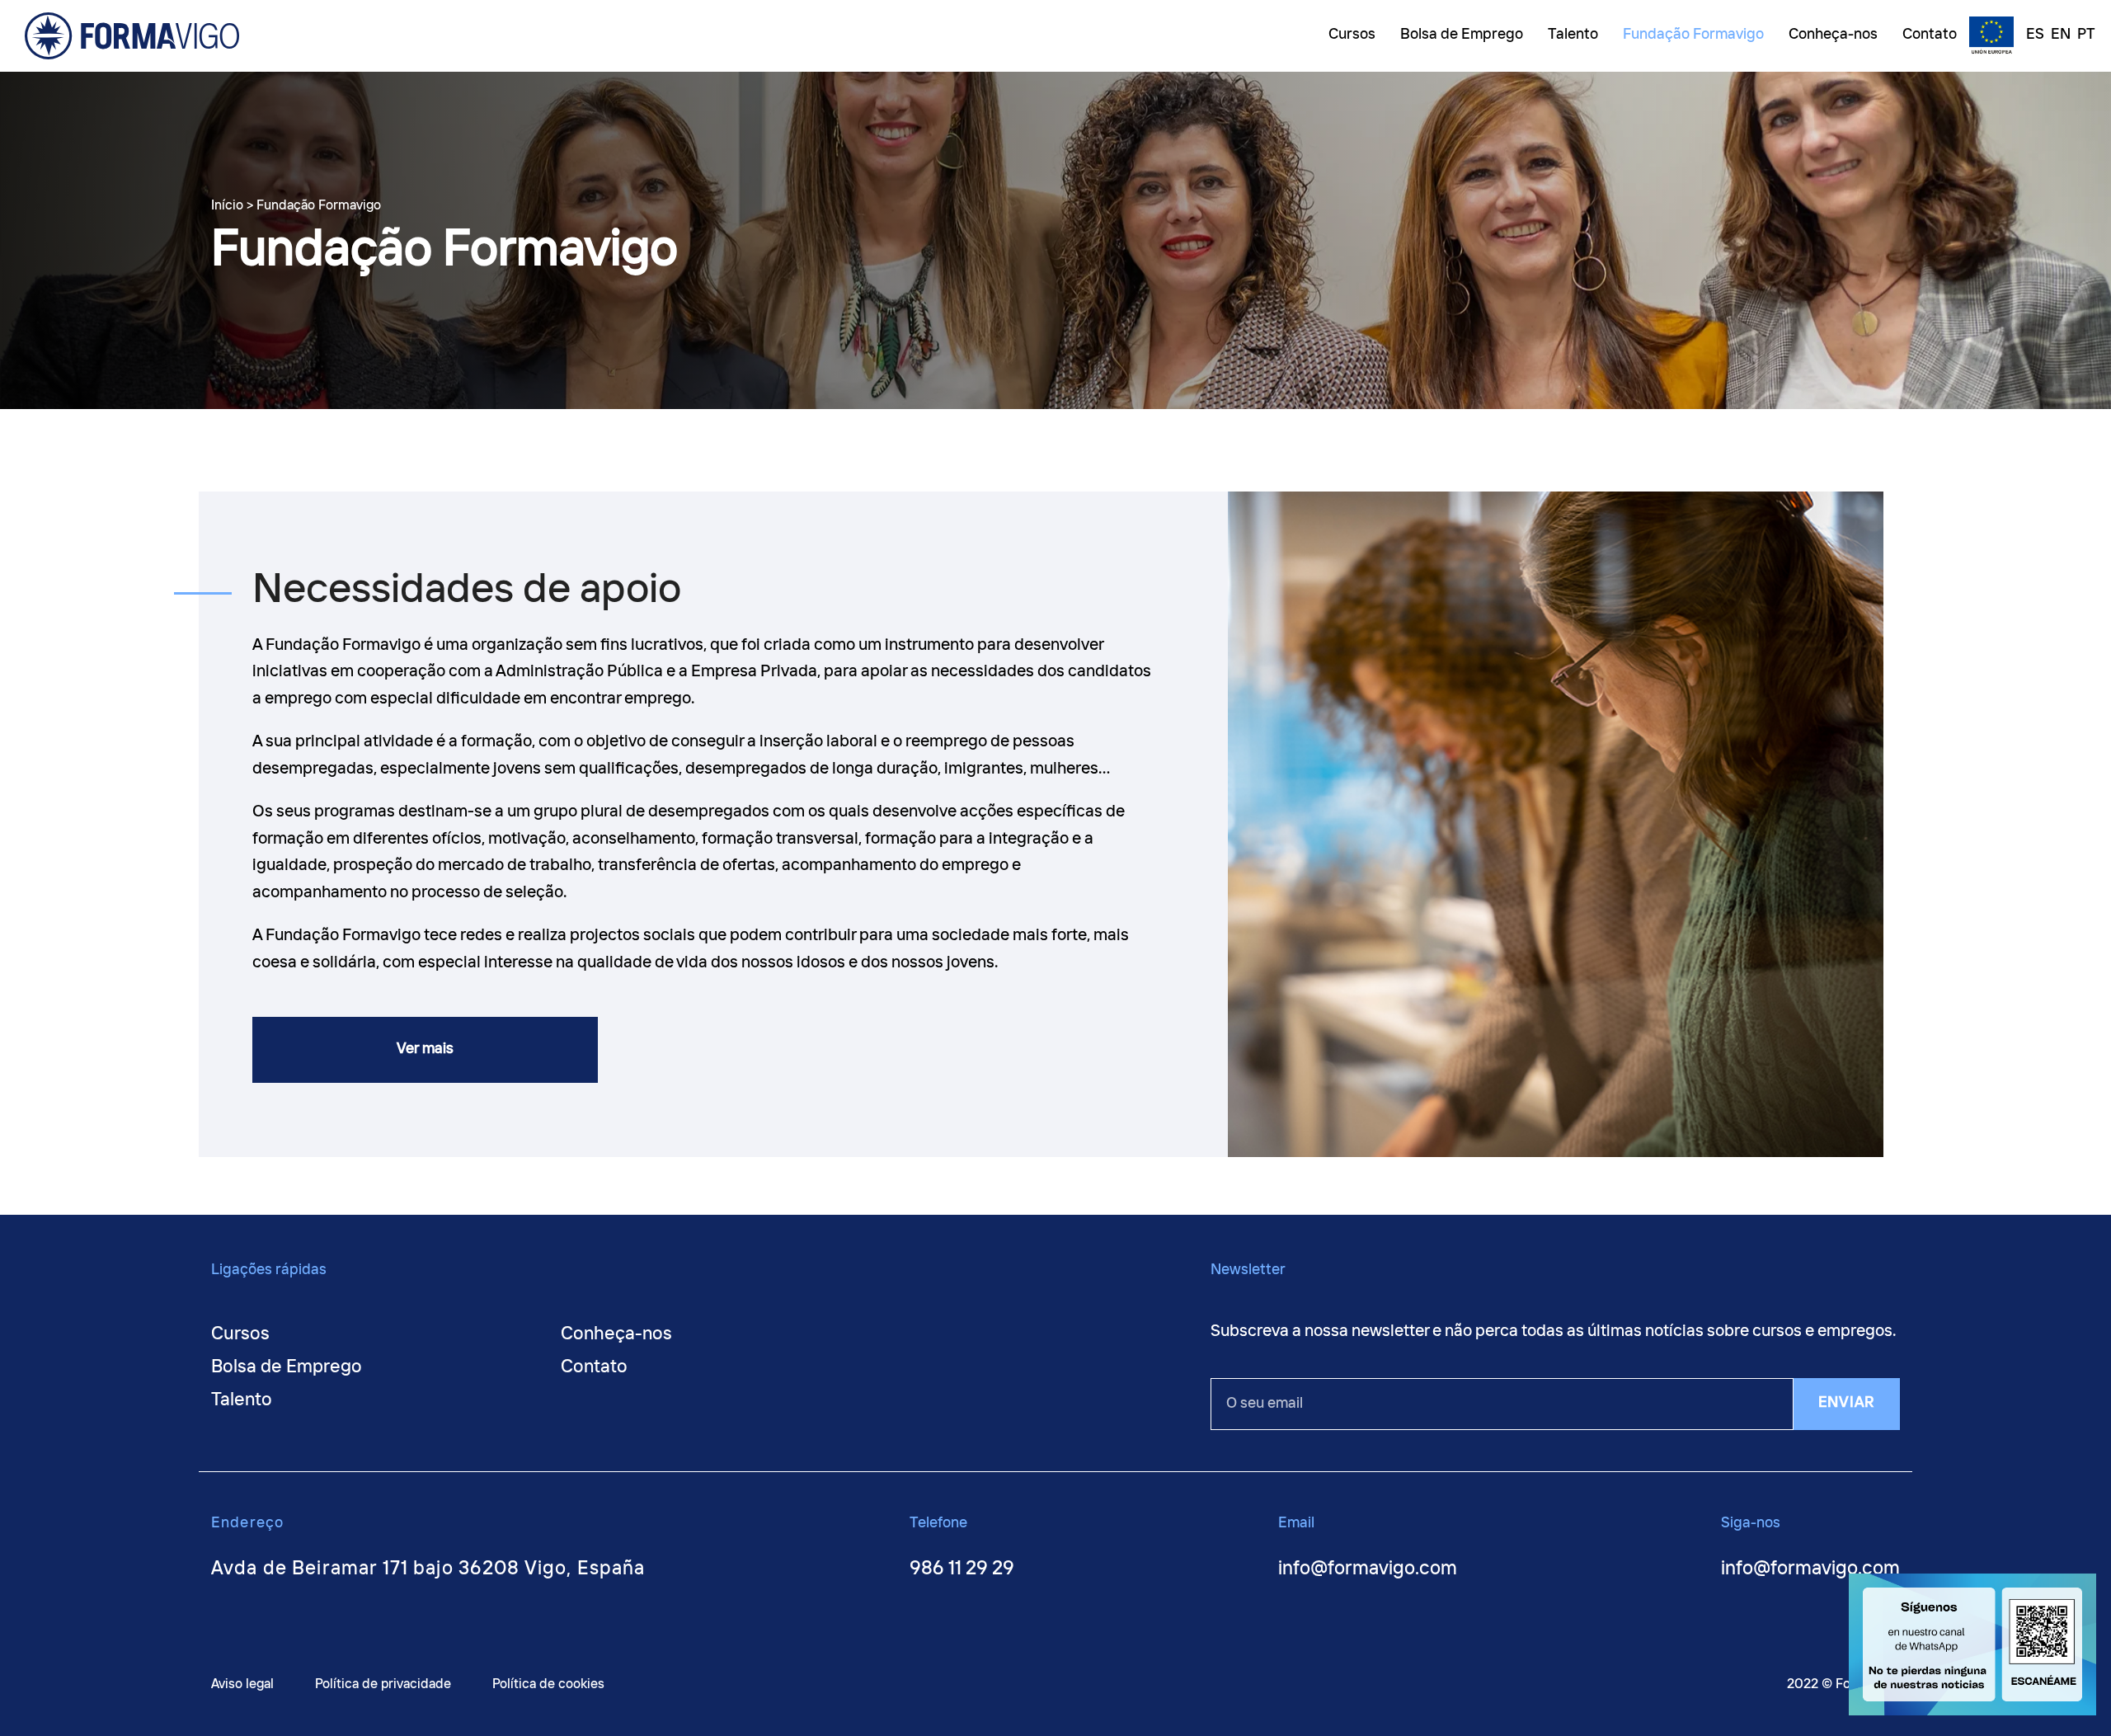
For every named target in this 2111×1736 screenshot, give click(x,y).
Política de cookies (548, 1684)
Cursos (240, 1334)
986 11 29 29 (962, 1569)
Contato (594, 1367)
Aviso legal (242, 1684)
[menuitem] (2031, 36)
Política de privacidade (383, 1684)
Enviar (1847, 1403)
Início (227, 206)
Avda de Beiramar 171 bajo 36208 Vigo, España (428, 1569)
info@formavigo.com (1368, 1569)
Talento (242, 1400)
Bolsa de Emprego (287, 1367)
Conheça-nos (616, 1334)
